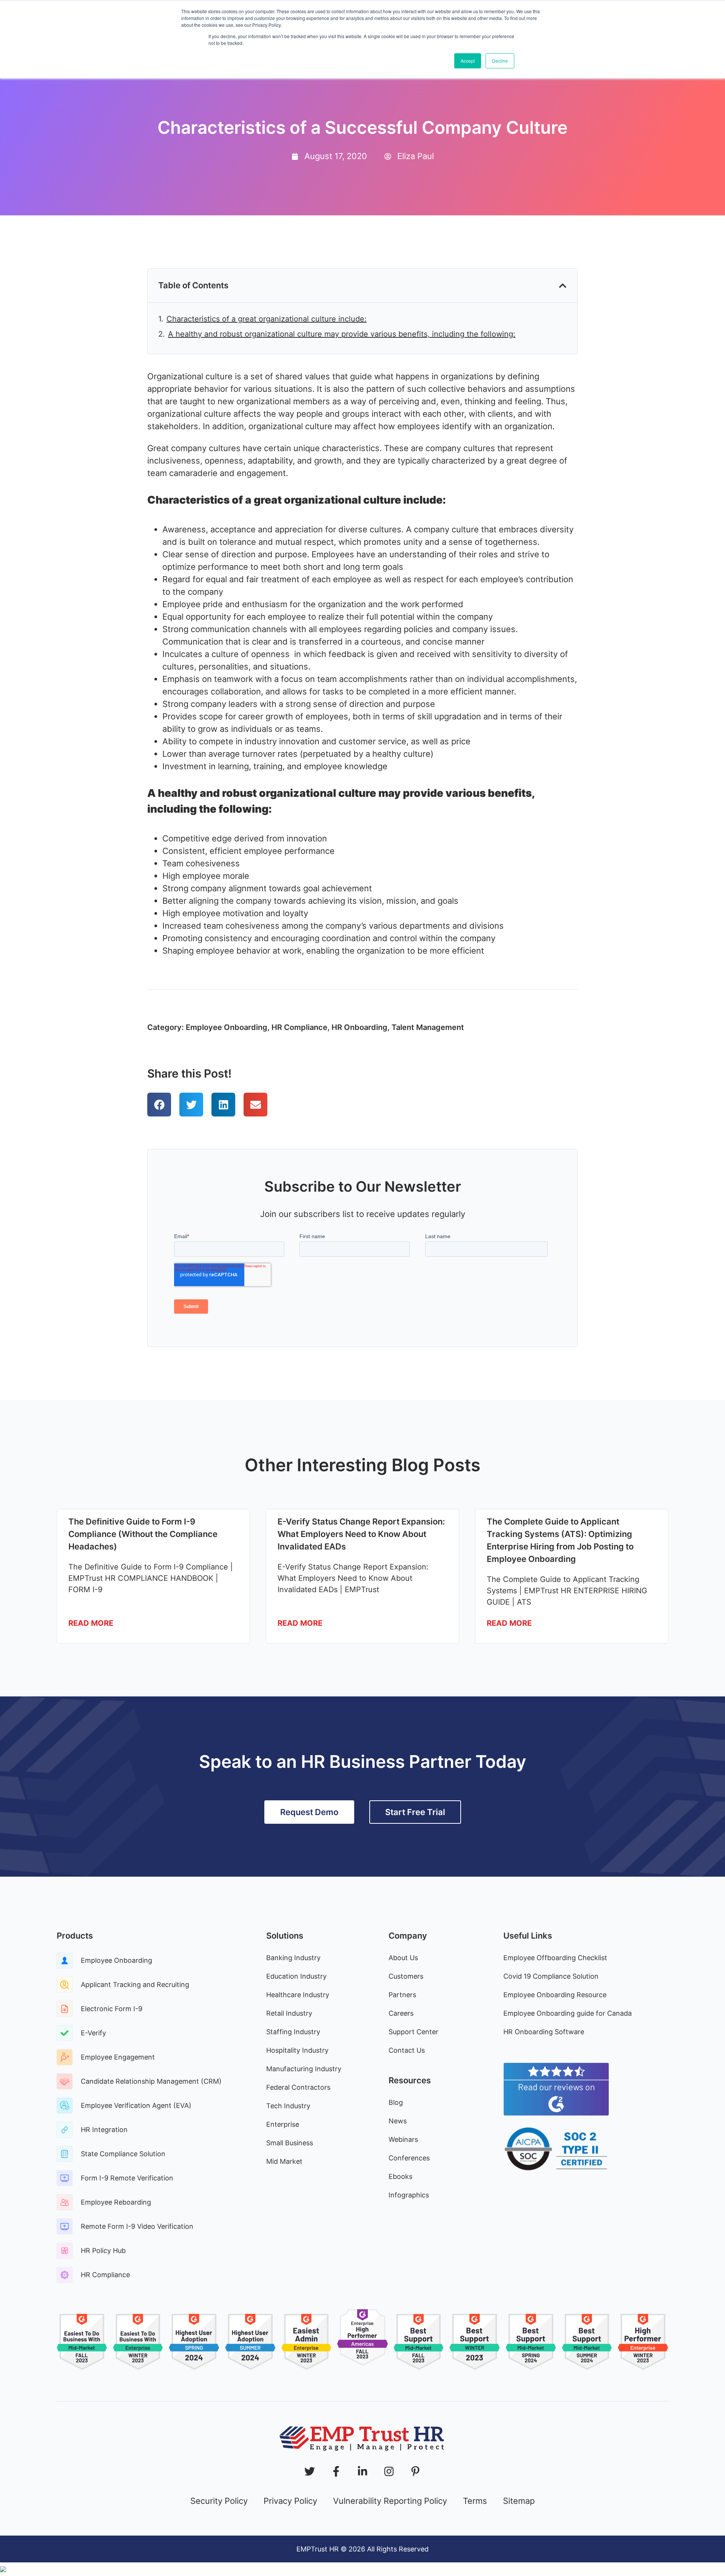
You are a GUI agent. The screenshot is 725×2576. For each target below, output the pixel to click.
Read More (91, 1623)
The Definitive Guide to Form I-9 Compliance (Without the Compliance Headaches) (143, 1534)
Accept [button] (468, 61)
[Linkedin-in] (362, 2471)
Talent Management (428, 1027)
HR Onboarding (359, 1027)
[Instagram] (389, 2471)
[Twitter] (310, 2471)
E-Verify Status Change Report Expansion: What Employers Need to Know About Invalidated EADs (361, 1534)
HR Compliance (299, 1027)
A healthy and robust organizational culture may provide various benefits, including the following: (342, 334)
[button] (563, 286)
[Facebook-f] (336, 2471)
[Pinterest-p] (415, 2471)
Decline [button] (500, 61)
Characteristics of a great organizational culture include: (267, 319)
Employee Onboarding (227, 1027)
